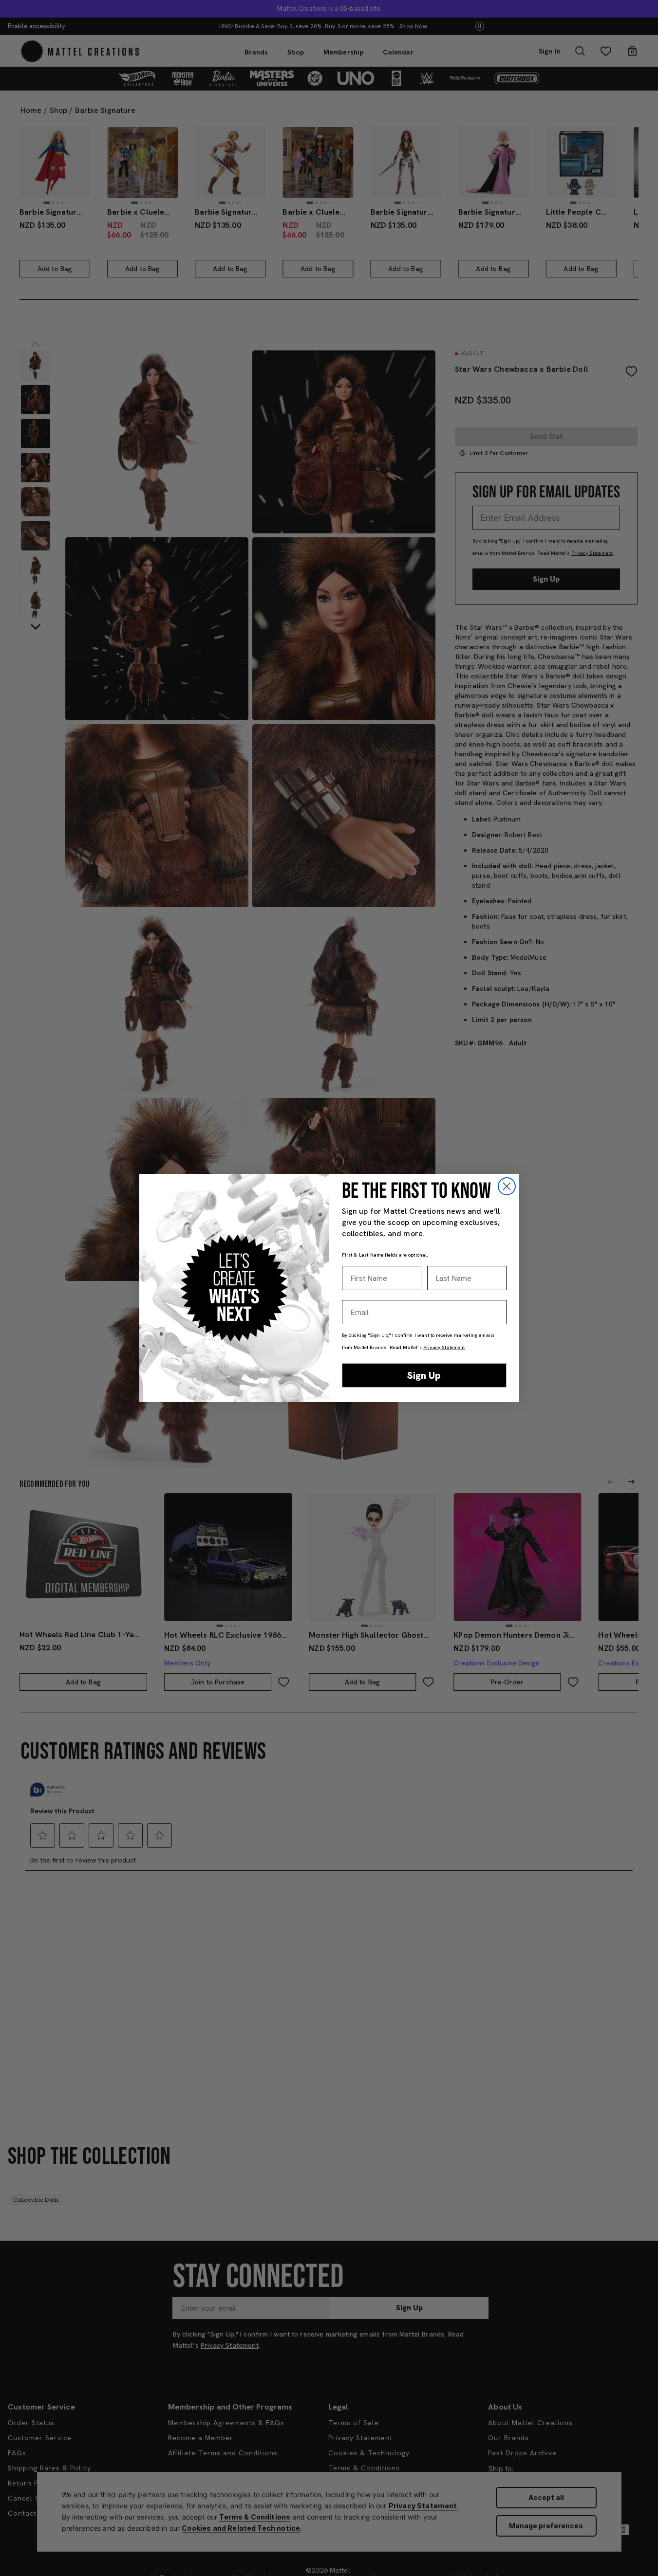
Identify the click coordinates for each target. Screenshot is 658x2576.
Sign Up (424, 1375)
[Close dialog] (507, 1186)
